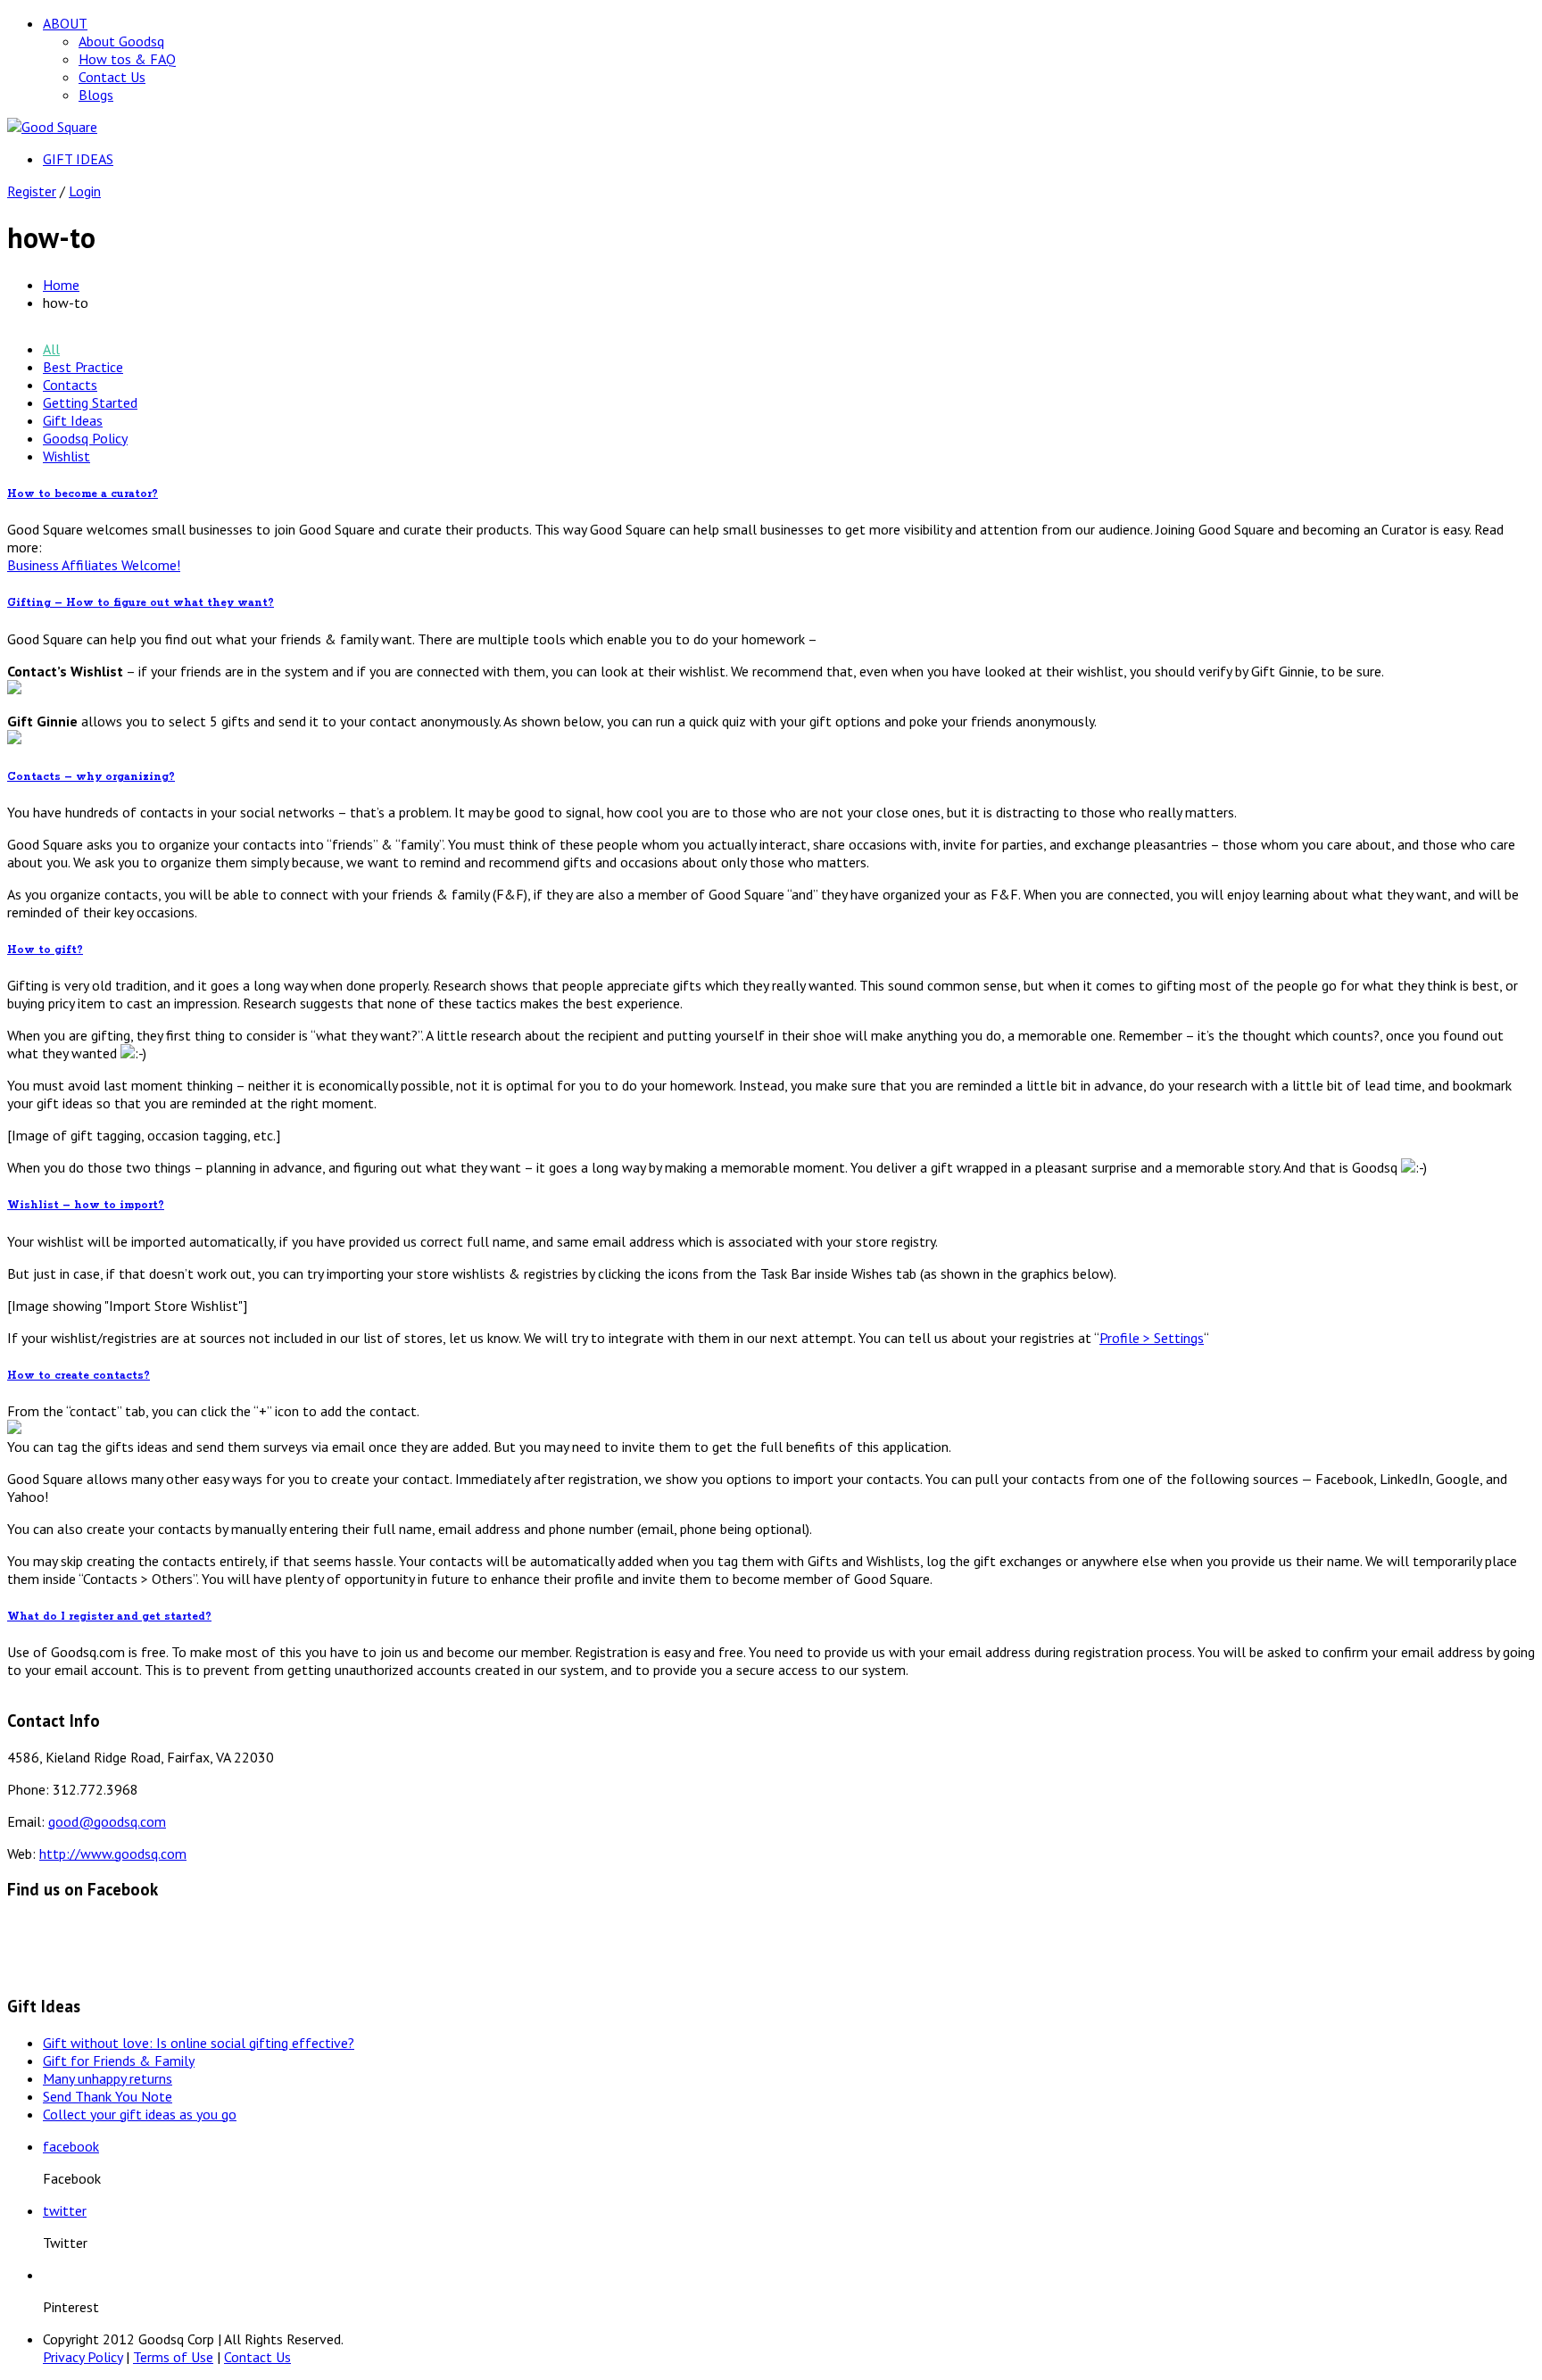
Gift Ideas (73, 420)
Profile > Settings (1152, 1338)
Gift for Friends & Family (119, 2061)
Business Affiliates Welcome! (94, 565)
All (51, 349)
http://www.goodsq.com (113, 1853)
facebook (71, 2146)
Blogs (96, 95)
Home (61, 285)
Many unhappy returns (108, 2078)
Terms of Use (173, 2357)
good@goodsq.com (107, 1821)
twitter (65, 2210)
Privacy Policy (83, 2357)
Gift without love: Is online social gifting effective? (199, 2043)
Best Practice (83, 367)
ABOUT (65, 23)
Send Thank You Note (108, 2096)
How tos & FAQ (127, 59)
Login (85, 191)
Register (32, 191)
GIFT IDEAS (78, 159)
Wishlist (66, 456)
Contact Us (112, 77)
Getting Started (90, 402)
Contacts (70, 385)
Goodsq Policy (85, 438)
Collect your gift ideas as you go (140, 2114)
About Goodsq (121, 41)
